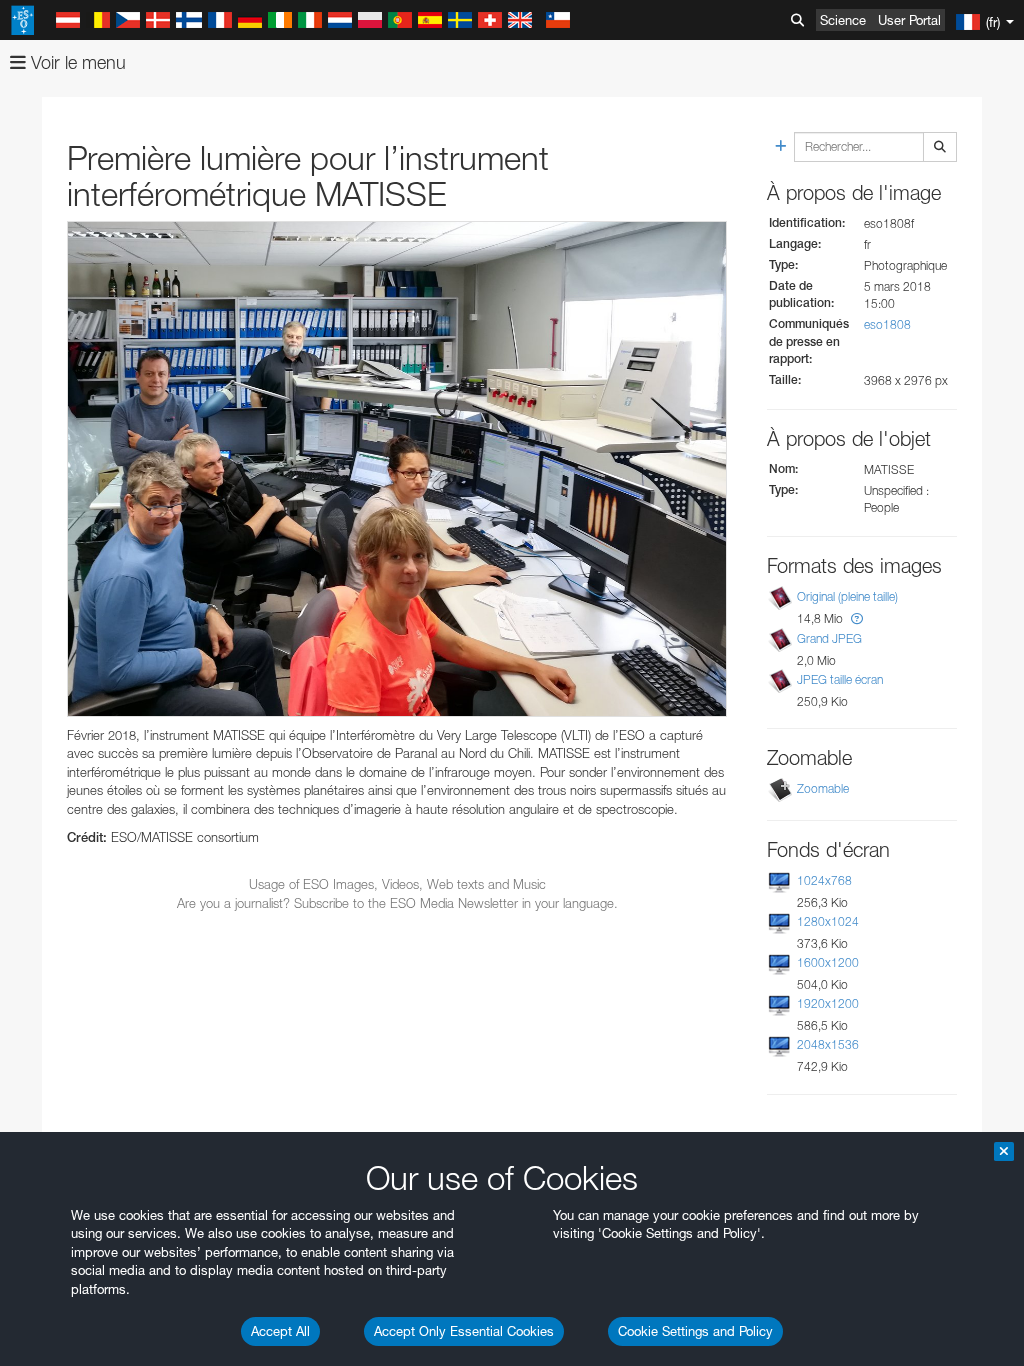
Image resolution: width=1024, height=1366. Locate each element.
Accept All (280, 1331)
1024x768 (824, 880)
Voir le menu (76, 62)
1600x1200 (828, 962)
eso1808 (887, 324)
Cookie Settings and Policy (695, 1331)
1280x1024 (828, 921)
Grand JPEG (829, 638)
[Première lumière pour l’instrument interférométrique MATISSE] (397, 469)
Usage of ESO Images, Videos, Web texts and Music (397, 884)
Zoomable (823, 788)
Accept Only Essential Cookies (464, 1331)
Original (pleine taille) (847, 596)
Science (843, 20)
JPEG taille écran (840, 679)
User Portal (909, 20)
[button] (857, 618)
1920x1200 (828, 1003)
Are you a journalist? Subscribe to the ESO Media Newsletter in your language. (397, 903)
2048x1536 (828, 1044)
